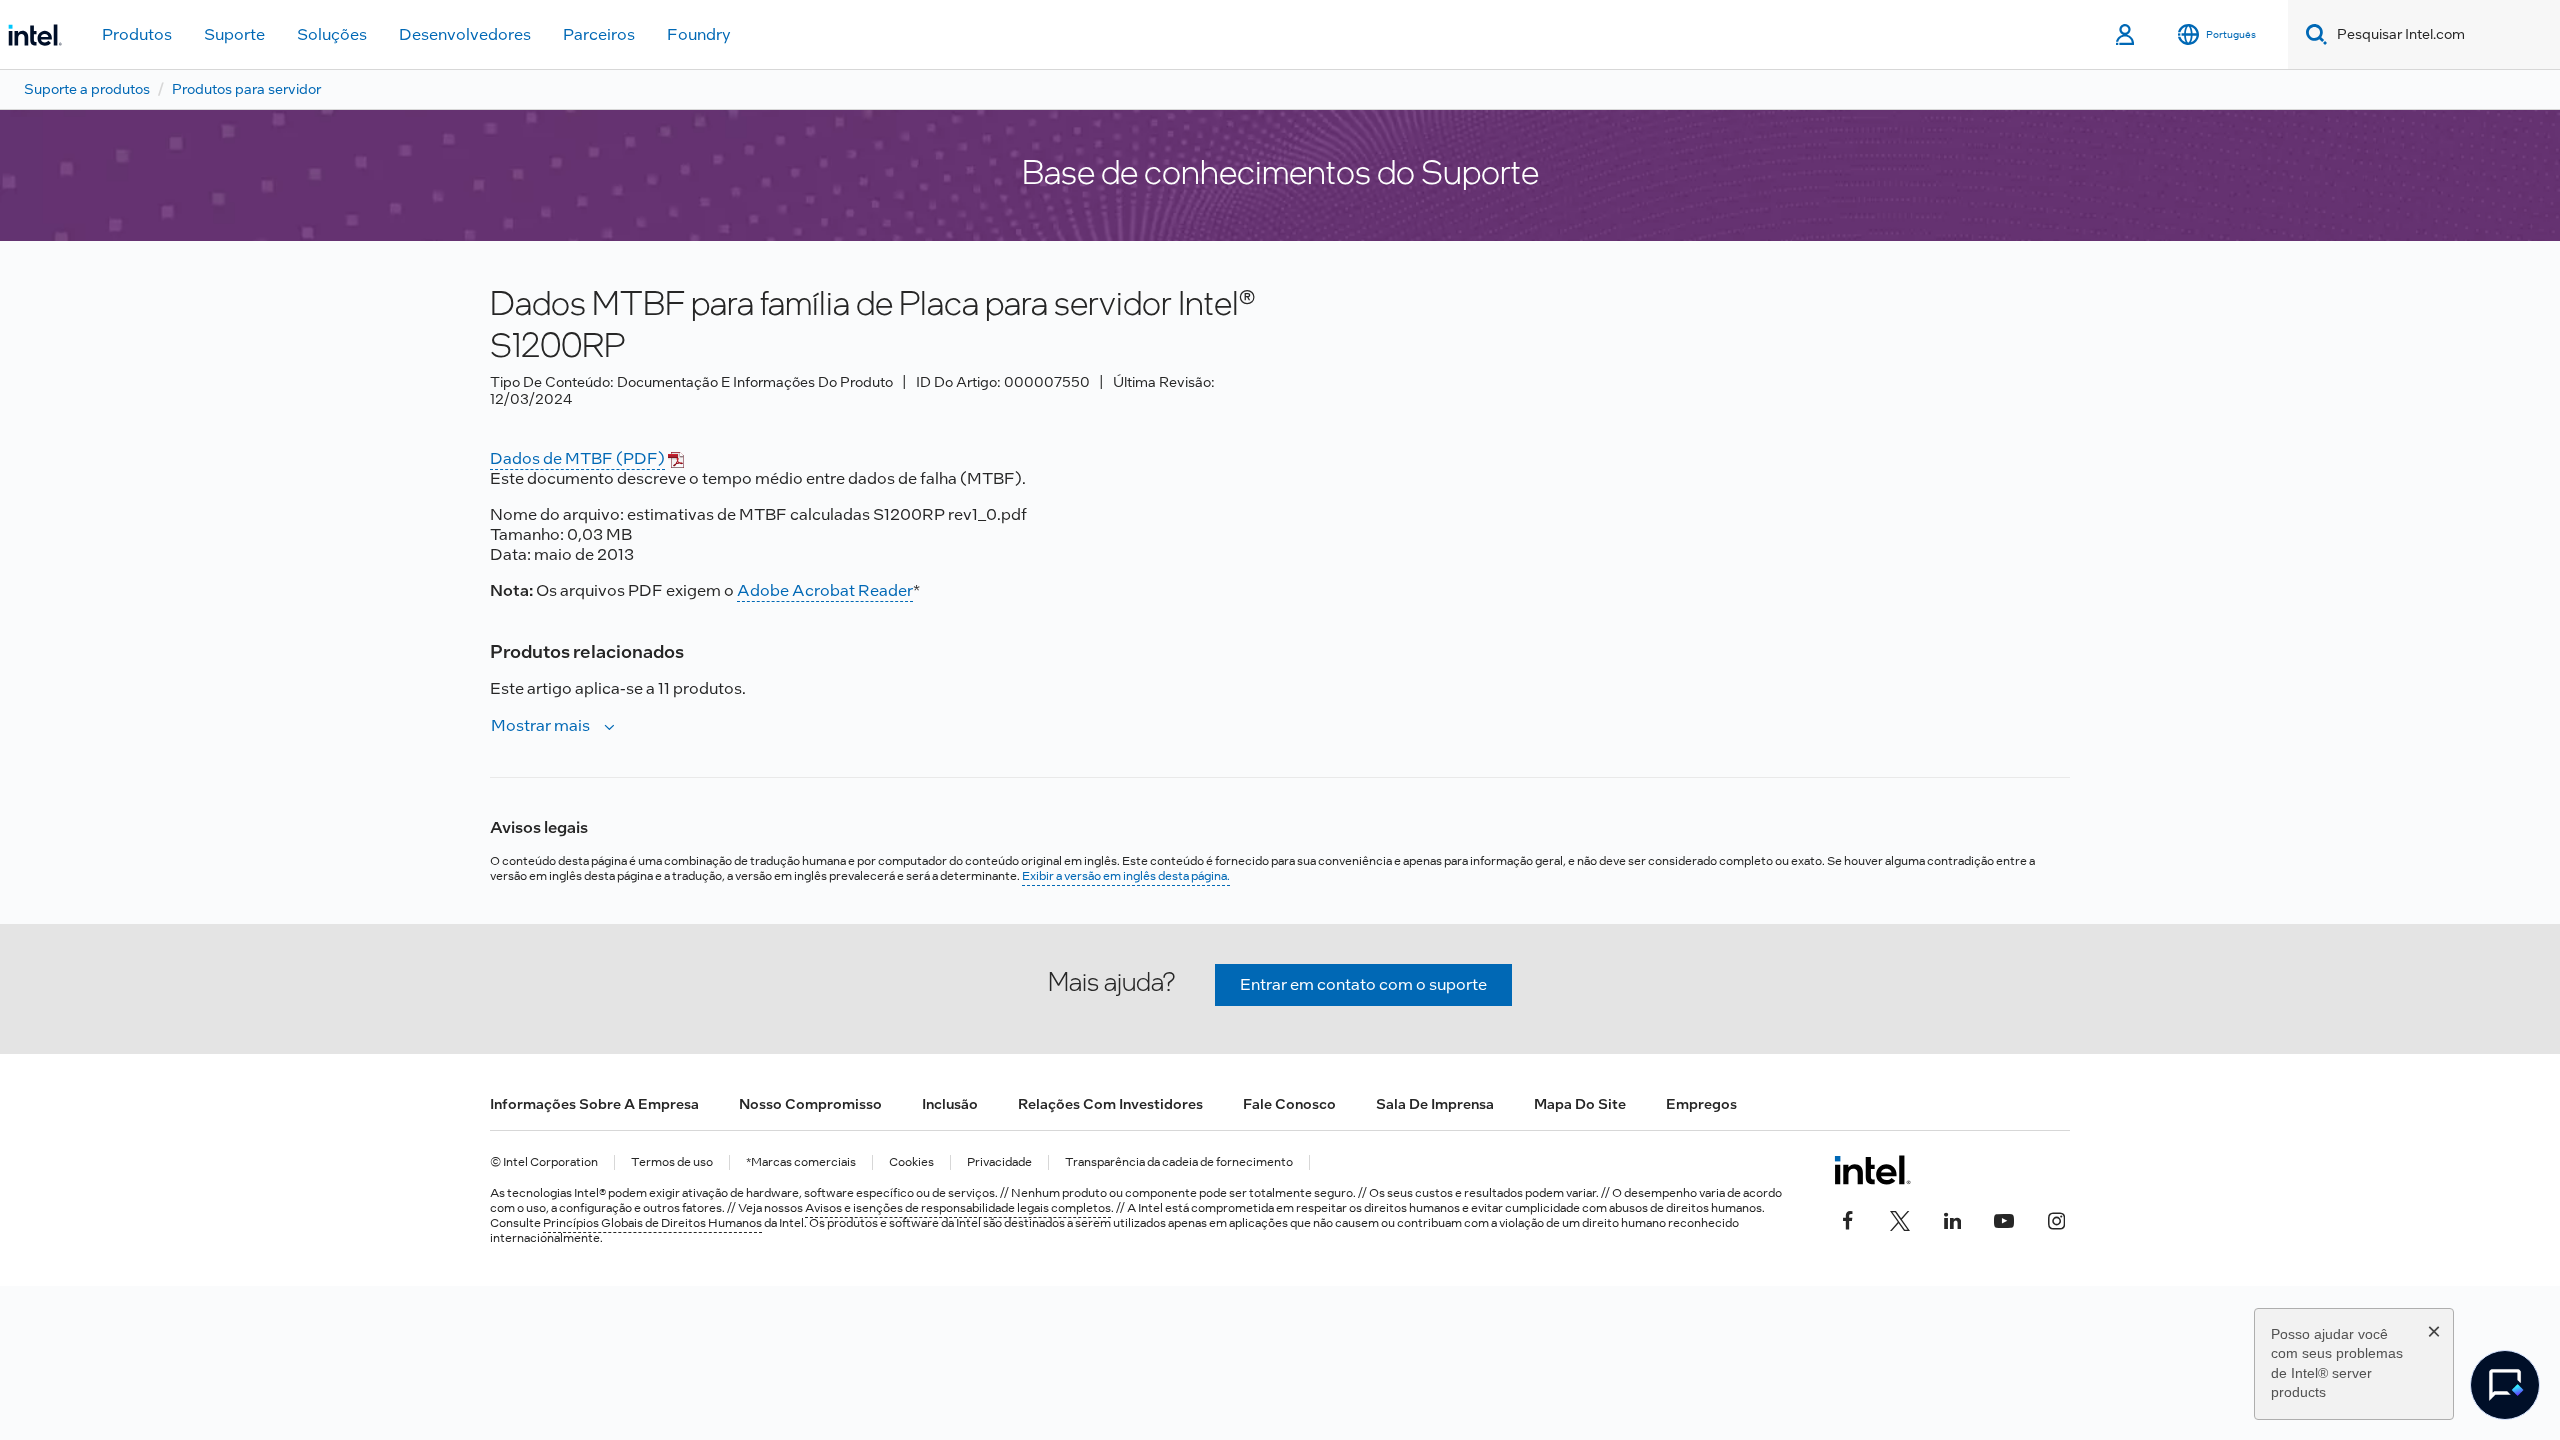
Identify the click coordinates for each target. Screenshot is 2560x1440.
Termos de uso (672, 1162)
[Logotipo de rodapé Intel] (1872, 1170)
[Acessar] (2126, 35)
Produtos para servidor (246, 89)
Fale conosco (1289, 1104)
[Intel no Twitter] (1900, 1218)
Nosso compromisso (810, 1104)
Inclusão (950, 1104)
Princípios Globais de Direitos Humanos (652, 1223)
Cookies (911, 1162)
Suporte (234, 34)
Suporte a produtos (87, 89)
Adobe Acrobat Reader (825, 590)
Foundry (699, 34)
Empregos (1701, 1104)
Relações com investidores (1110, 1104)
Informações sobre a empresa (594, 1104)
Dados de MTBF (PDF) (577, 458)
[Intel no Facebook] (1848, 1218)
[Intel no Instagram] (2056, 1218)
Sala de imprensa (1435, 1104)
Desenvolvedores (465, 34)
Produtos (137, 34)
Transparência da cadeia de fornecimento (1179, 1162)
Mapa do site (1580, 1104)
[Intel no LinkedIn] (1952, 1218)
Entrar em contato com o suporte (1363, 984)
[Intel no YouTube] (2004, 1218)
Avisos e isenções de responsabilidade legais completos (958, 1208)
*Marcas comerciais (801, 1162)
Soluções (332, 34)
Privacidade (999, 1162)
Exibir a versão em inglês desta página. (1126, 876)
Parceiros (599, 34)
